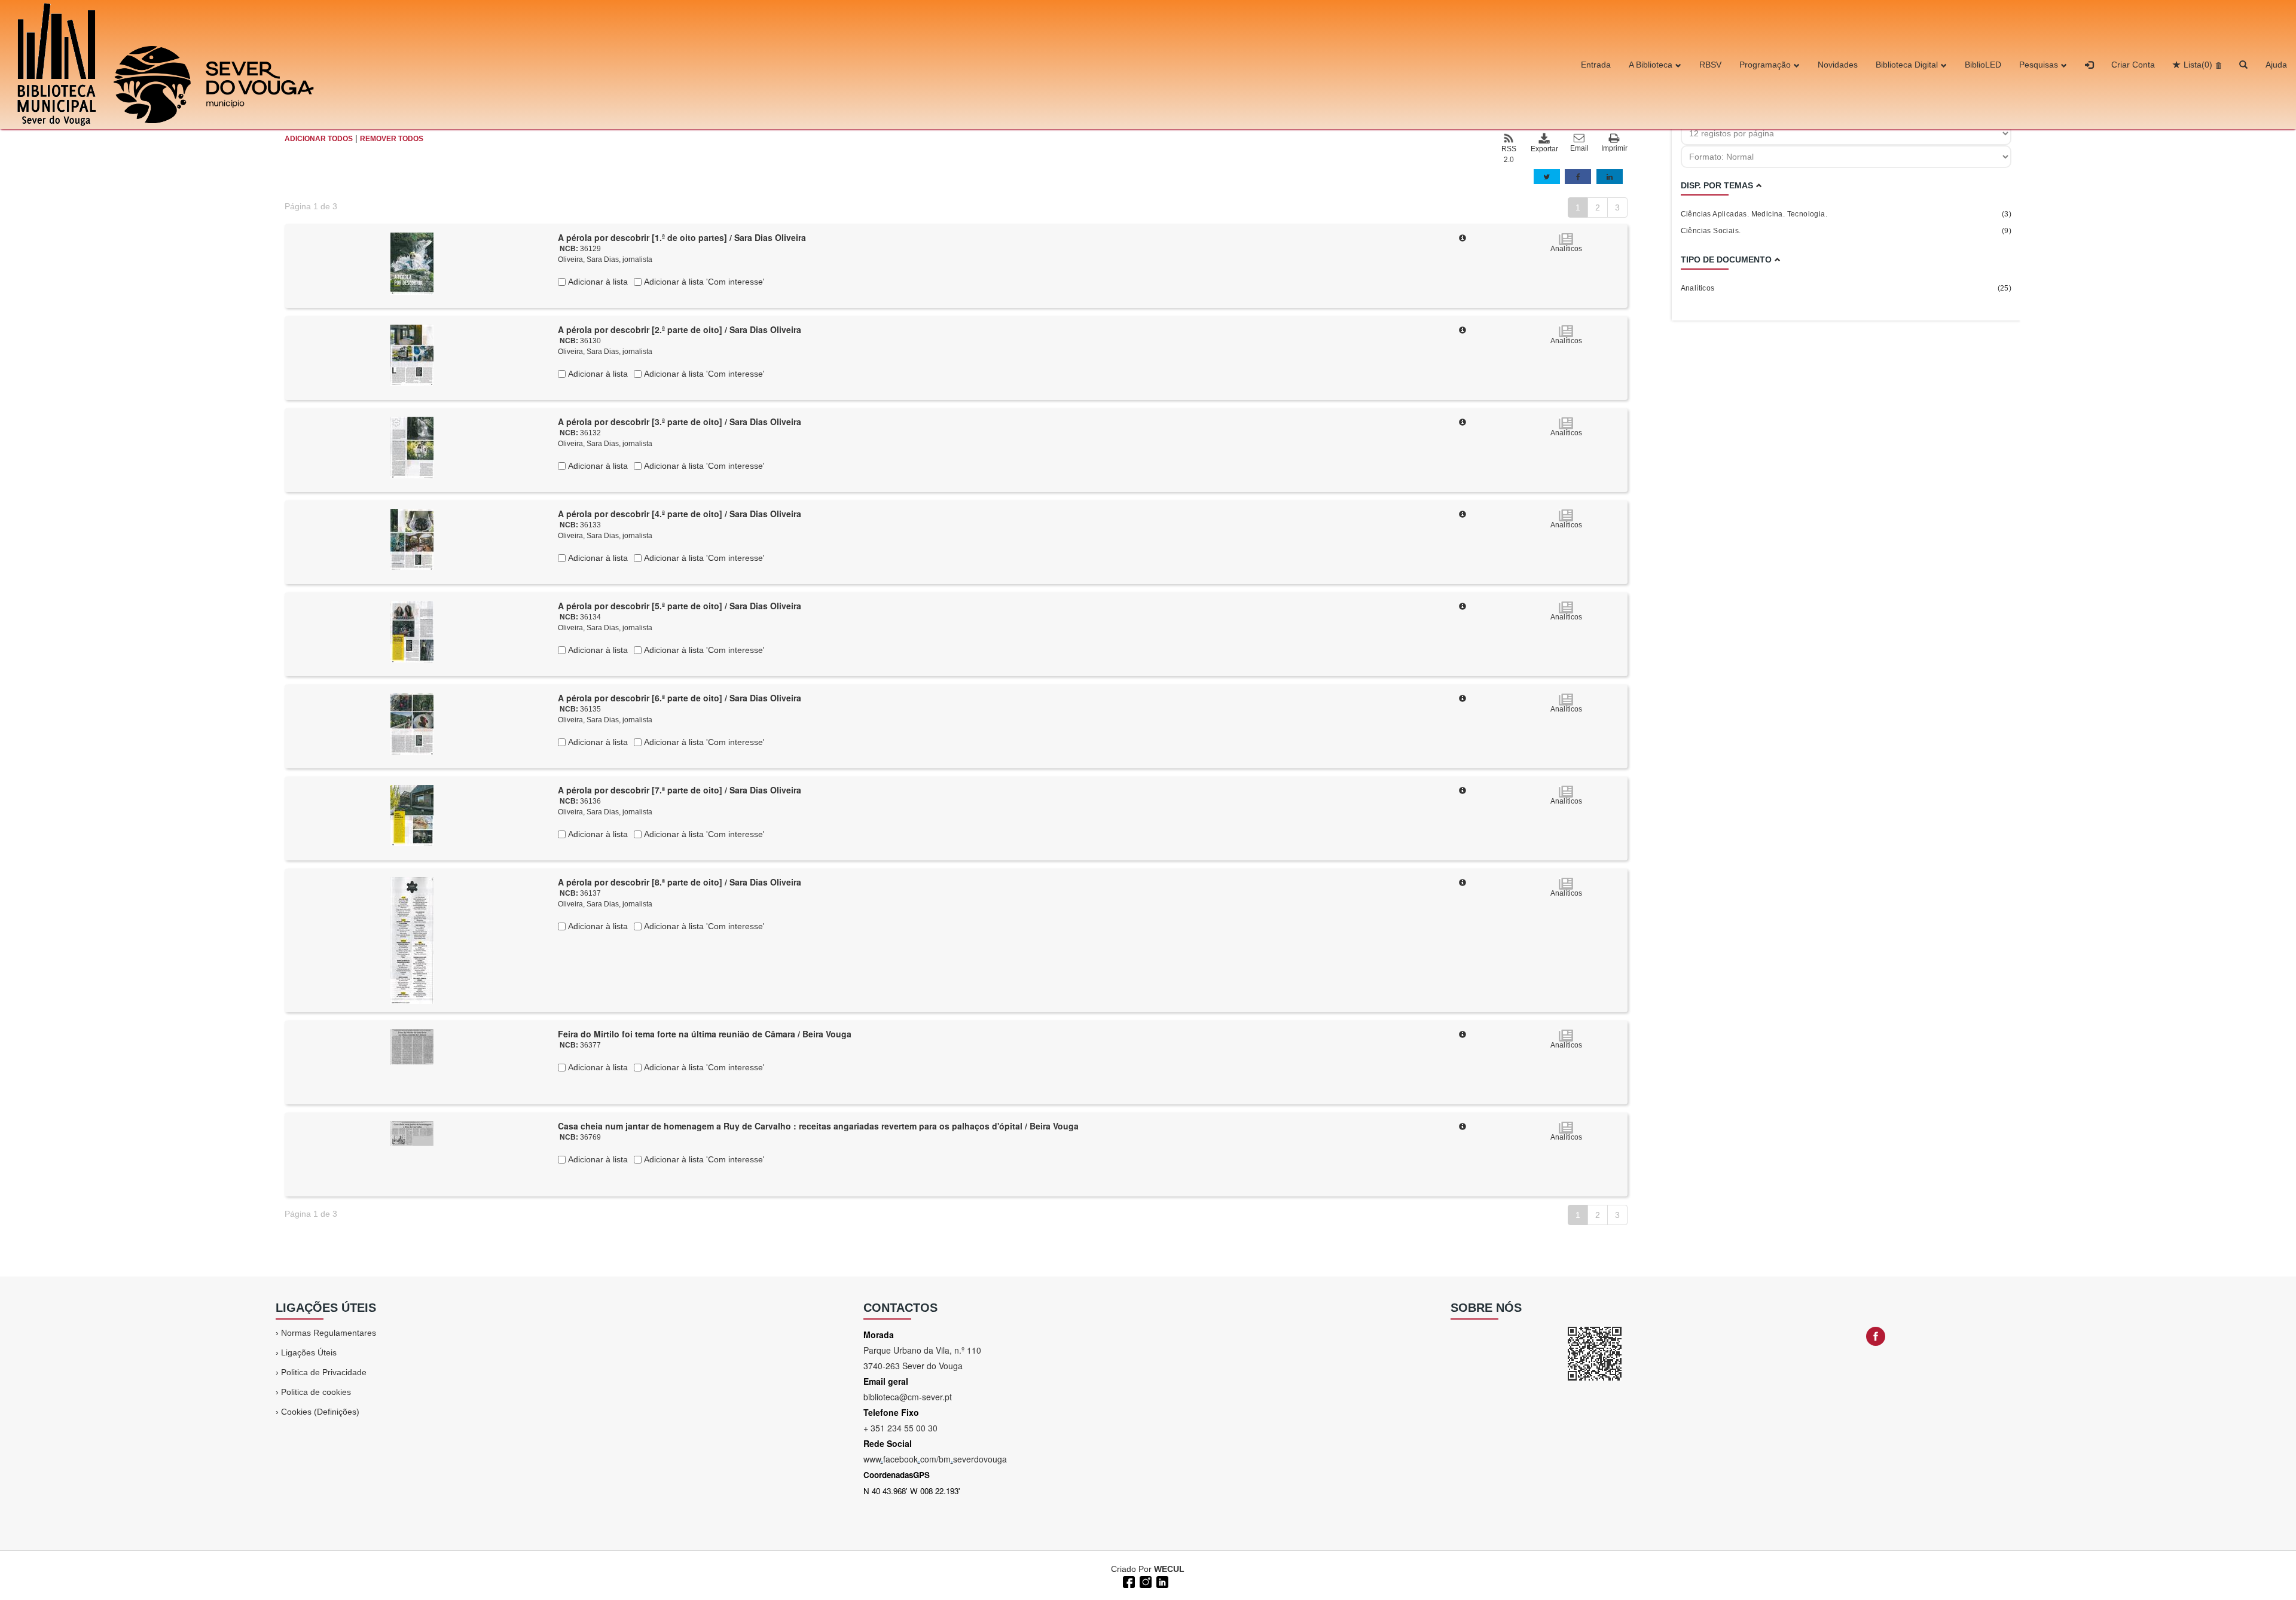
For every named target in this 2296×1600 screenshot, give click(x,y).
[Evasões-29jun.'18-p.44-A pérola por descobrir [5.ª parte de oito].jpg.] (412, 631)
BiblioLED (1983, 65)
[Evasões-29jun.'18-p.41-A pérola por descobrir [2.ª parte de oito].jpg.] (412, 355)
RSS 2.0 (1509, 154)
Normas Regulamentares (329, 1333)
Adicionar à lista (597, 282)
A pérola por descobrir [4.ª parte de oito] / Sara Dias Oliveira (680, 514)
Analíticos (1846, 288)
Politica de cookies (316, 1392)
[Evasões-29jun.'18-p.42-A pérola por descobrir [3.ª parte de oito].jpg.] (412, 447)
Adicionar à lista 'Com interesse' (703, 282)
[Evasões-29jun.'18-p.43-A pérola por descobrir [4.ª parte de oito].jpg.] (412, 539)
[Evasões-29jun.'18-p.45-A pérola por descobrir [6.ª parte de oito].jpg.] (412, 723)
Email (1579, 148)
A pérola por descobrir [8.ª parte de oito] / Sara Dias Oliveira (680, 882)
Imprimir (1614, 148)
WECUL (1169, 1569)
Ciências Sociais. (1846, 231)
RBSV (1710, 65)
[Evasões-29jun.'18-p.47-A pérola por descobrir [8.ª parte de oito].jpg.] (412, 940)
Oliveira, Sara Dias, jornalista (605, 259)
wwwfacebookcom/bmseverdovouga (935, 1459)
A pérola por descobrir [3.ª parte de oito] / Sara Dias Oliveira (680, 422)
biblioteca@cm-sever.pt (908, 1397)
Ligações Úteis (309, 1352)
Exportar (1544, 149)
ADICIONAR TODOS (319, 139)
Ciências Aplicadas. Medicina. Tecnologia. (1846, 214)
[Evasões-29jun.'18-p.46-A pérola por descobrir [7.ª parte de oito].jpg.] (412, 815)
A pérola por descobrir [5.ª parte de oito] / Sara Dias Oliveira (680, 606)
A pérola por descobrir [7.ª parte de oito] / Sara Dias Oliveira (680, 790)
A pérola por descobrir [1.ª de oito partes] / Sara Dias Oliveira (682, 237)
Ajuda (2276, 65)
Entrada (1596, 65)
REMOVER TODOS (392, 139)
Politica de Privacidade (324, 1372)
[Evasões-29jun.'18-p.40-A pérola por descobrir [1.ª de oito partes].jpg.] (412, 263)
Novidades (1838, 65)
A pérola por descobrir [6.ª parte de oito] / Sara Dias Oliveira (680, 698)
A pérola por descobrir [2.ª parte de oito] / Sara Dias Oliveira (680, 329)
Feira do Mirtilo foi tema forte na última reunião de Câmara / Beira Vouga (705, 1034)
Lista (2198, 65)
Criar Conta (2133, 65)
